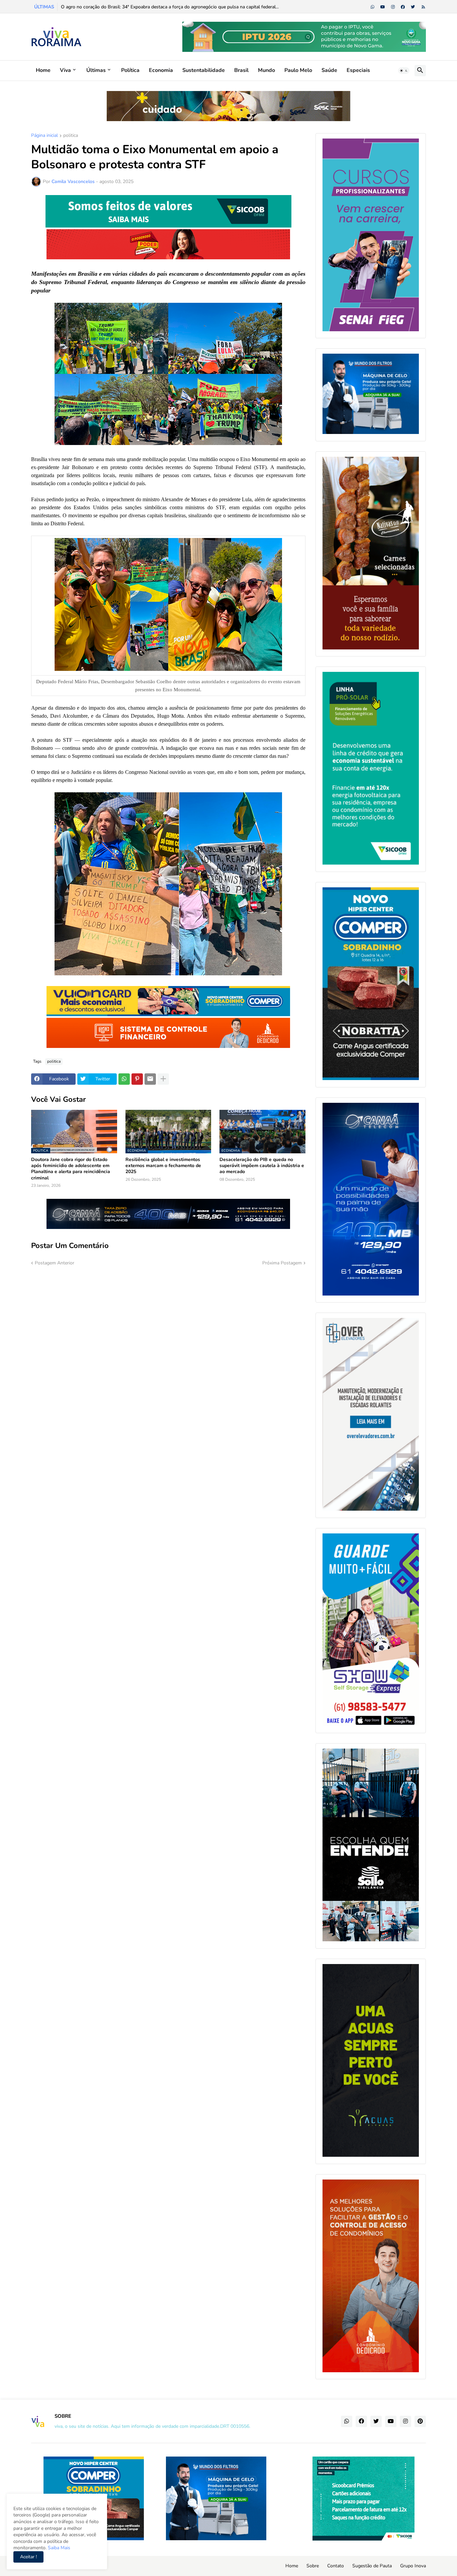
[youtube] (383, 7)
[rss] (423, 7)
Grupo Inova (413, 2566)
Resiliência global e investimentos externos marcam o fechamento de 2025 (163, 1166)
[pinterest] (420, 2421)
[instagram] (393, 7)
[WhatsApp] (124, 1079)
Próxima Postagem (282, 1263)
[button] (404, 71)
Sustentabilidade (204, 70)
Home (43, 70)
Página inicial (44, 136)
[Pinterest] (137, 1079)
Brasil (241, 70)
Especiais (358, 70)
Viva (65, 70)
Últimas (96, 70)
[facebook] (403, 7)
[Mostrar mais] (163, 1079)
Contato (336, 2566)
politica (71, 136)
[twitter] (413, 7)
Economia (161, 70)
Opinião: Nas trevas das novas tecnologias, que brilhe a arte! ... (126, 7)
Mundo (266, 70)
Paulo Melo (298, 70)
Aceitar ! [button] (28, 2557)
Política (130, 70)
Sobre (313, 2566)
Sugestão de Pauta (372, 2566)
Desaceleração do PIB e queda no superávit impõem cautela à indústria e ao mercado (262, 1166)
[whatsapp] (373, 7)
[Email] (150, 1079)
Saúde (329, 70)
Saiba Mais (58, 2548)
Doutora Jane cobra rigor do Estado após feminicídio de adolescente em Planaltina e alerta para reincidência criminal (71, 1169)
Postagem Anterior (55, 1263)
